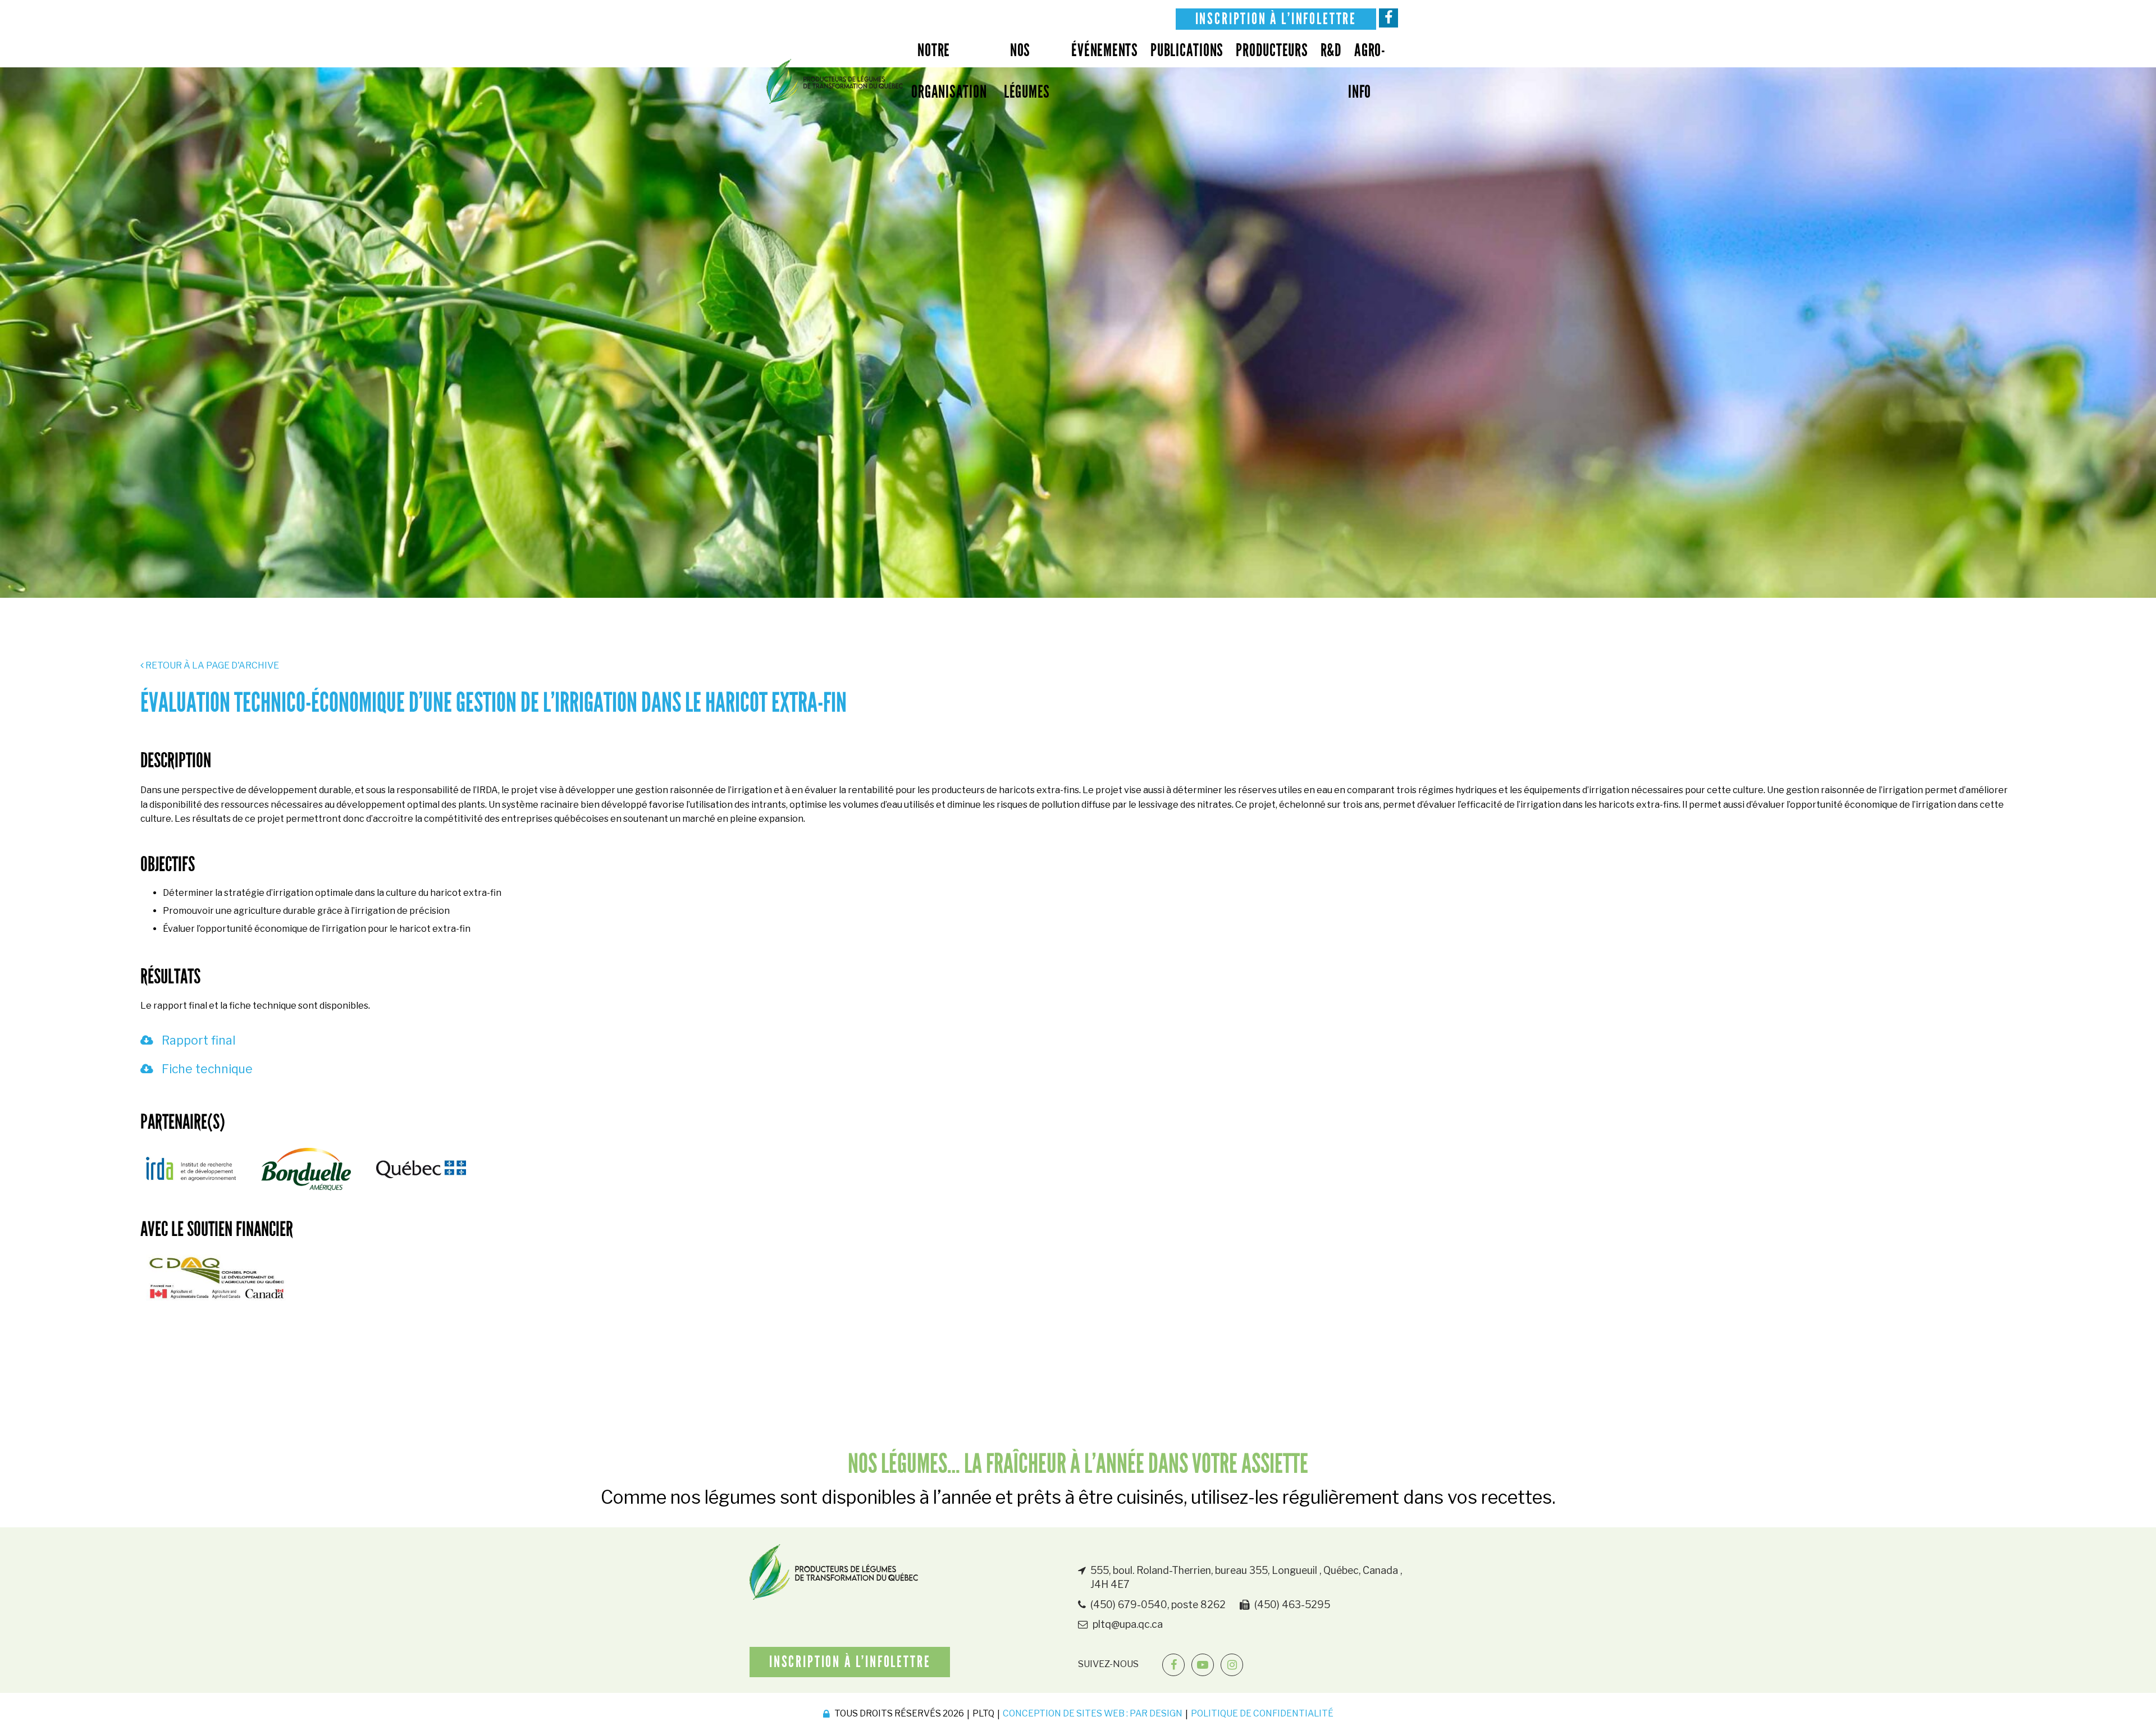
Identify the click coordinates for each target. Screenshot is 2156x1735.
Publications (1187, 50)
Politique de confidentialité (1262, 1713)
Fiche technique (206, 1069)
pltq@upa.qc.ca (1128, 1624)
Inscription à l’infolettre (1276, 19)
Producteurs (1272, 50)
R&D (1331, 50)
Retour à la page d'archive (211, 665)
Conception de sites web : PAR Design (1093, 1713)
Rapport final (197, 1040)
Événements (1105, 50)
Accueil (835, 81)
